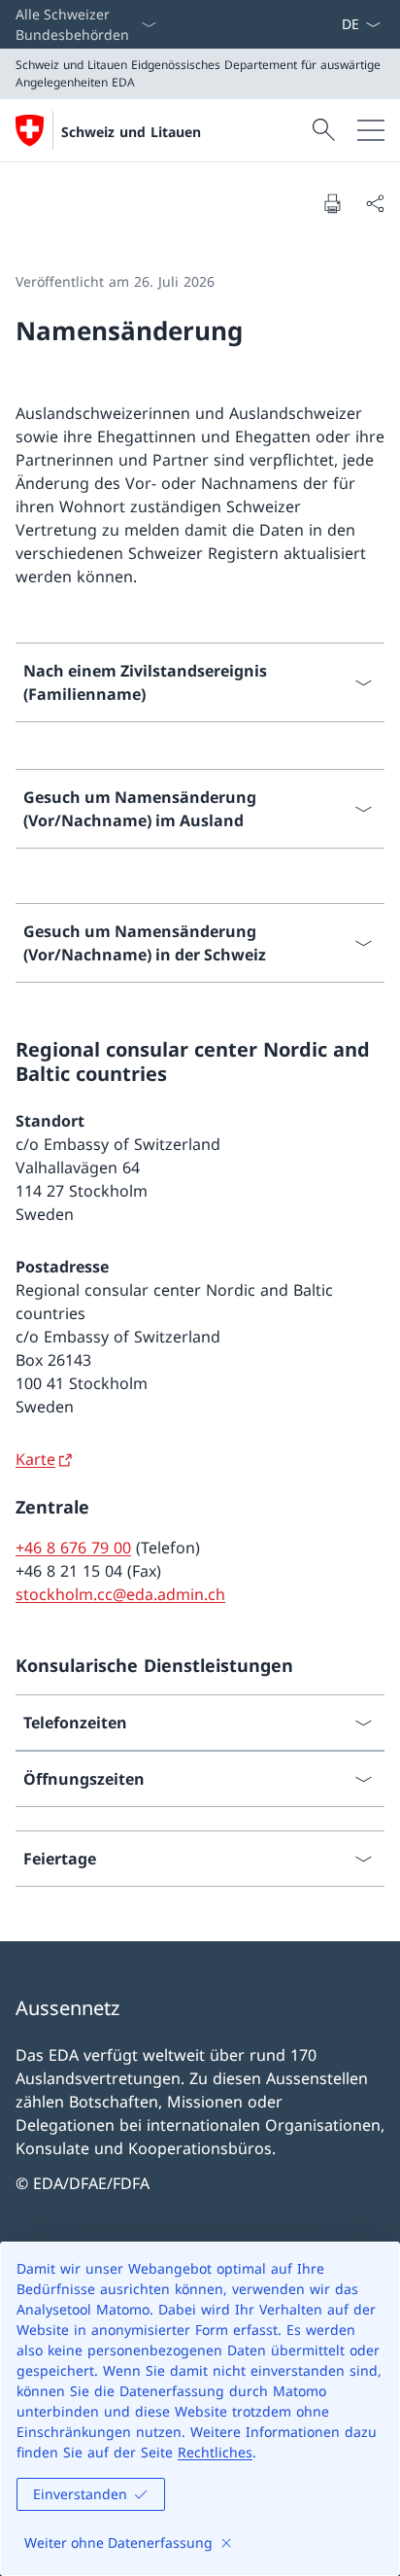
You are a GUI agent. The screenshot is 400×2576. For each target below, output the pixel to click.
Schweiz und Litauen (131, 132)
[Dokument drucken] (332, 203)
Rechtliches (215, 2452)
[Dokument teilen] (375, 203)
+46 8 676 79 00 (73, 1548)
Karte (35, 1459)
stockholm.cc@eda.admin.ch (120, 1594)
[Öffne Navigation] (371, 130)
